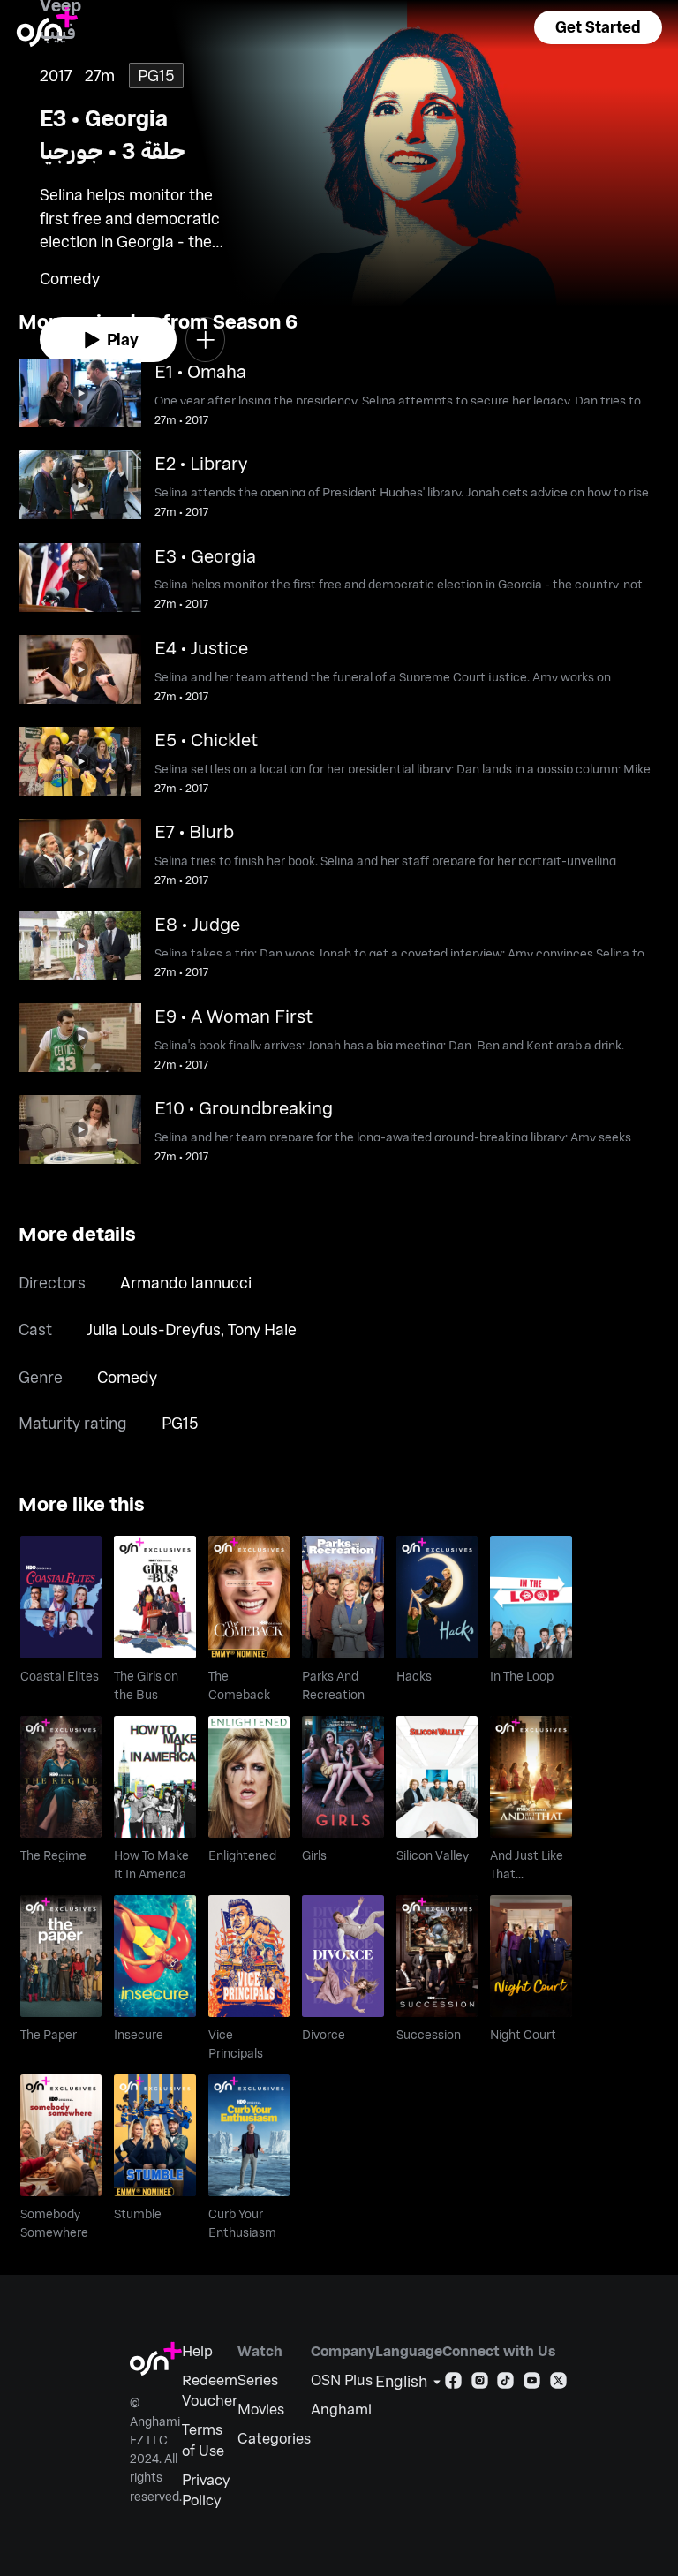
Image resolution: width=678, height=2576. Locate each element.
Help (197, 2350)
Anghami (341, 2409)
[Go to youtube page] (532, 2384)
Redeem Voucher (210, 2390)
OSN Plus (342, 2380)
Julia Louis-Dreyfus (154, 1329)
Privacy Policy (206, 2490)
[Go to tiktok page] (505, 2384)
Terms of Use (203, 2440)
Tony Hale (262, 1329)
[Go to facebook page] (453, 2384)
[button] (598, 27)
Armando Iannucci (186, 1282)
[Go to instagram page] (480, 2384)
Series (258, 2380)
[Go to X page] (558, 2384)
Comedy (127, 1377)
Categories (274, 2438)
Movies (261, 2409)
